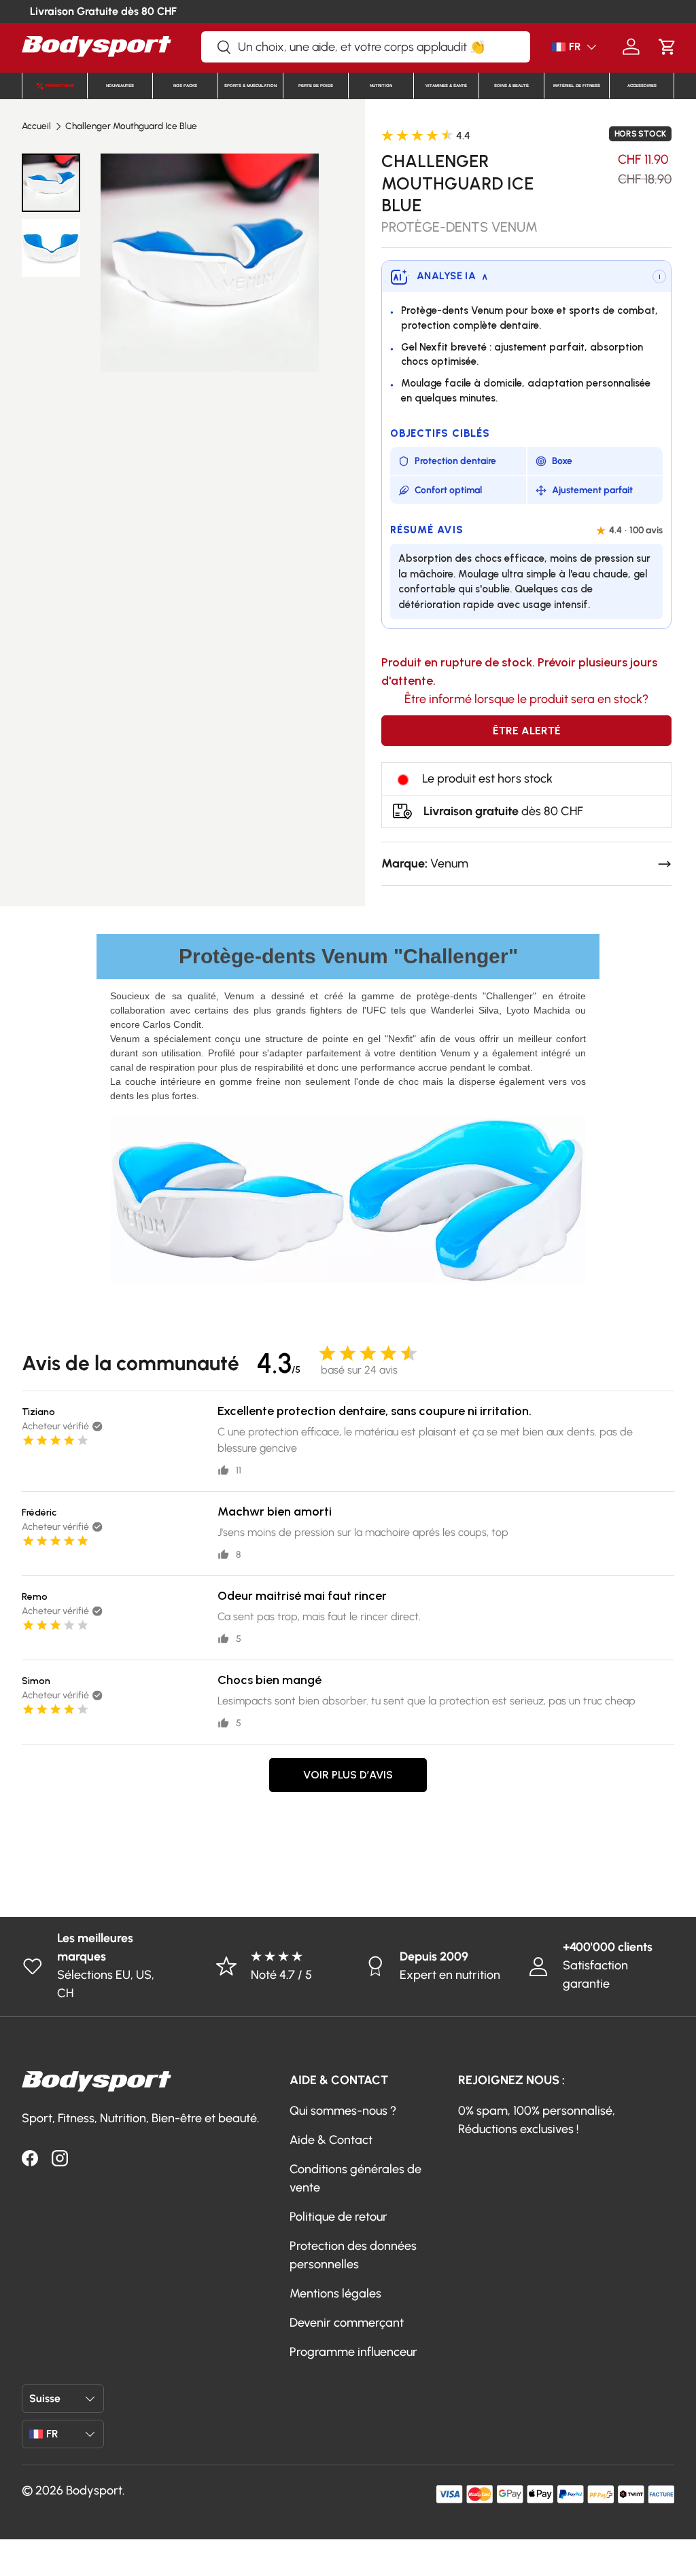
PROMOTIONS (60, 86)
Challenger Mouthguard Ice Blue (131, 126)
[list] (210, 263)
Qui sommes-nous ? (343, 2111)
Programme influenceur (353, 2352)
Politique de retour (338, 2217)
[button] (667, 47)
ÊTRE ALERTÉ (527, 731)
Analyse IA (452, 276)
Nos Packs (185, 86)
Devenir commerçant (347, 2323)
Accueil (36, 126)
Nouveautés (120, 86)
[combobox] (366, 47)
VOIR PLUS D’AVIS (348, 1775)
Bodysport (94, 2490)
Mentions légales (335, 2293)
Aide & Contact (331, 2140)
